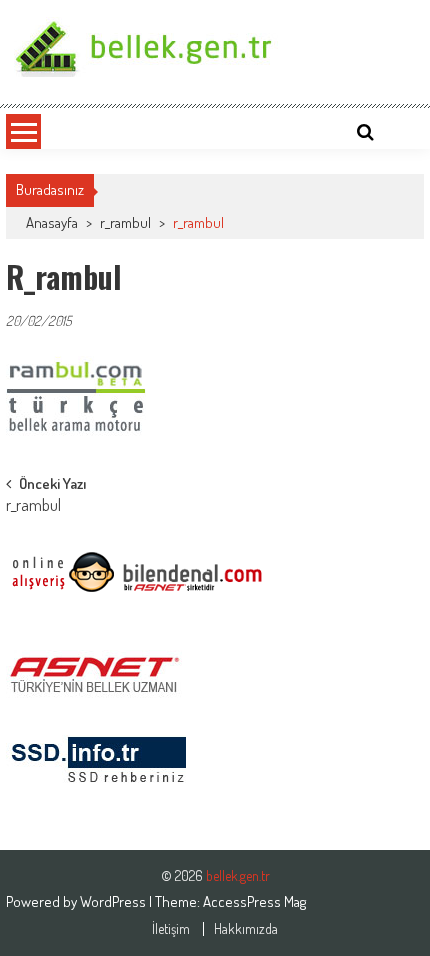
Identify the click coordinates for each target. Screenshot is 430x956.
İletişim (171, 929)
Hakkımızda (246, 929)
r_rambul (125, 222)
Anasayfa (52, 222)
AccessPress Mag (254, 901)
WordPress (114, 901)
